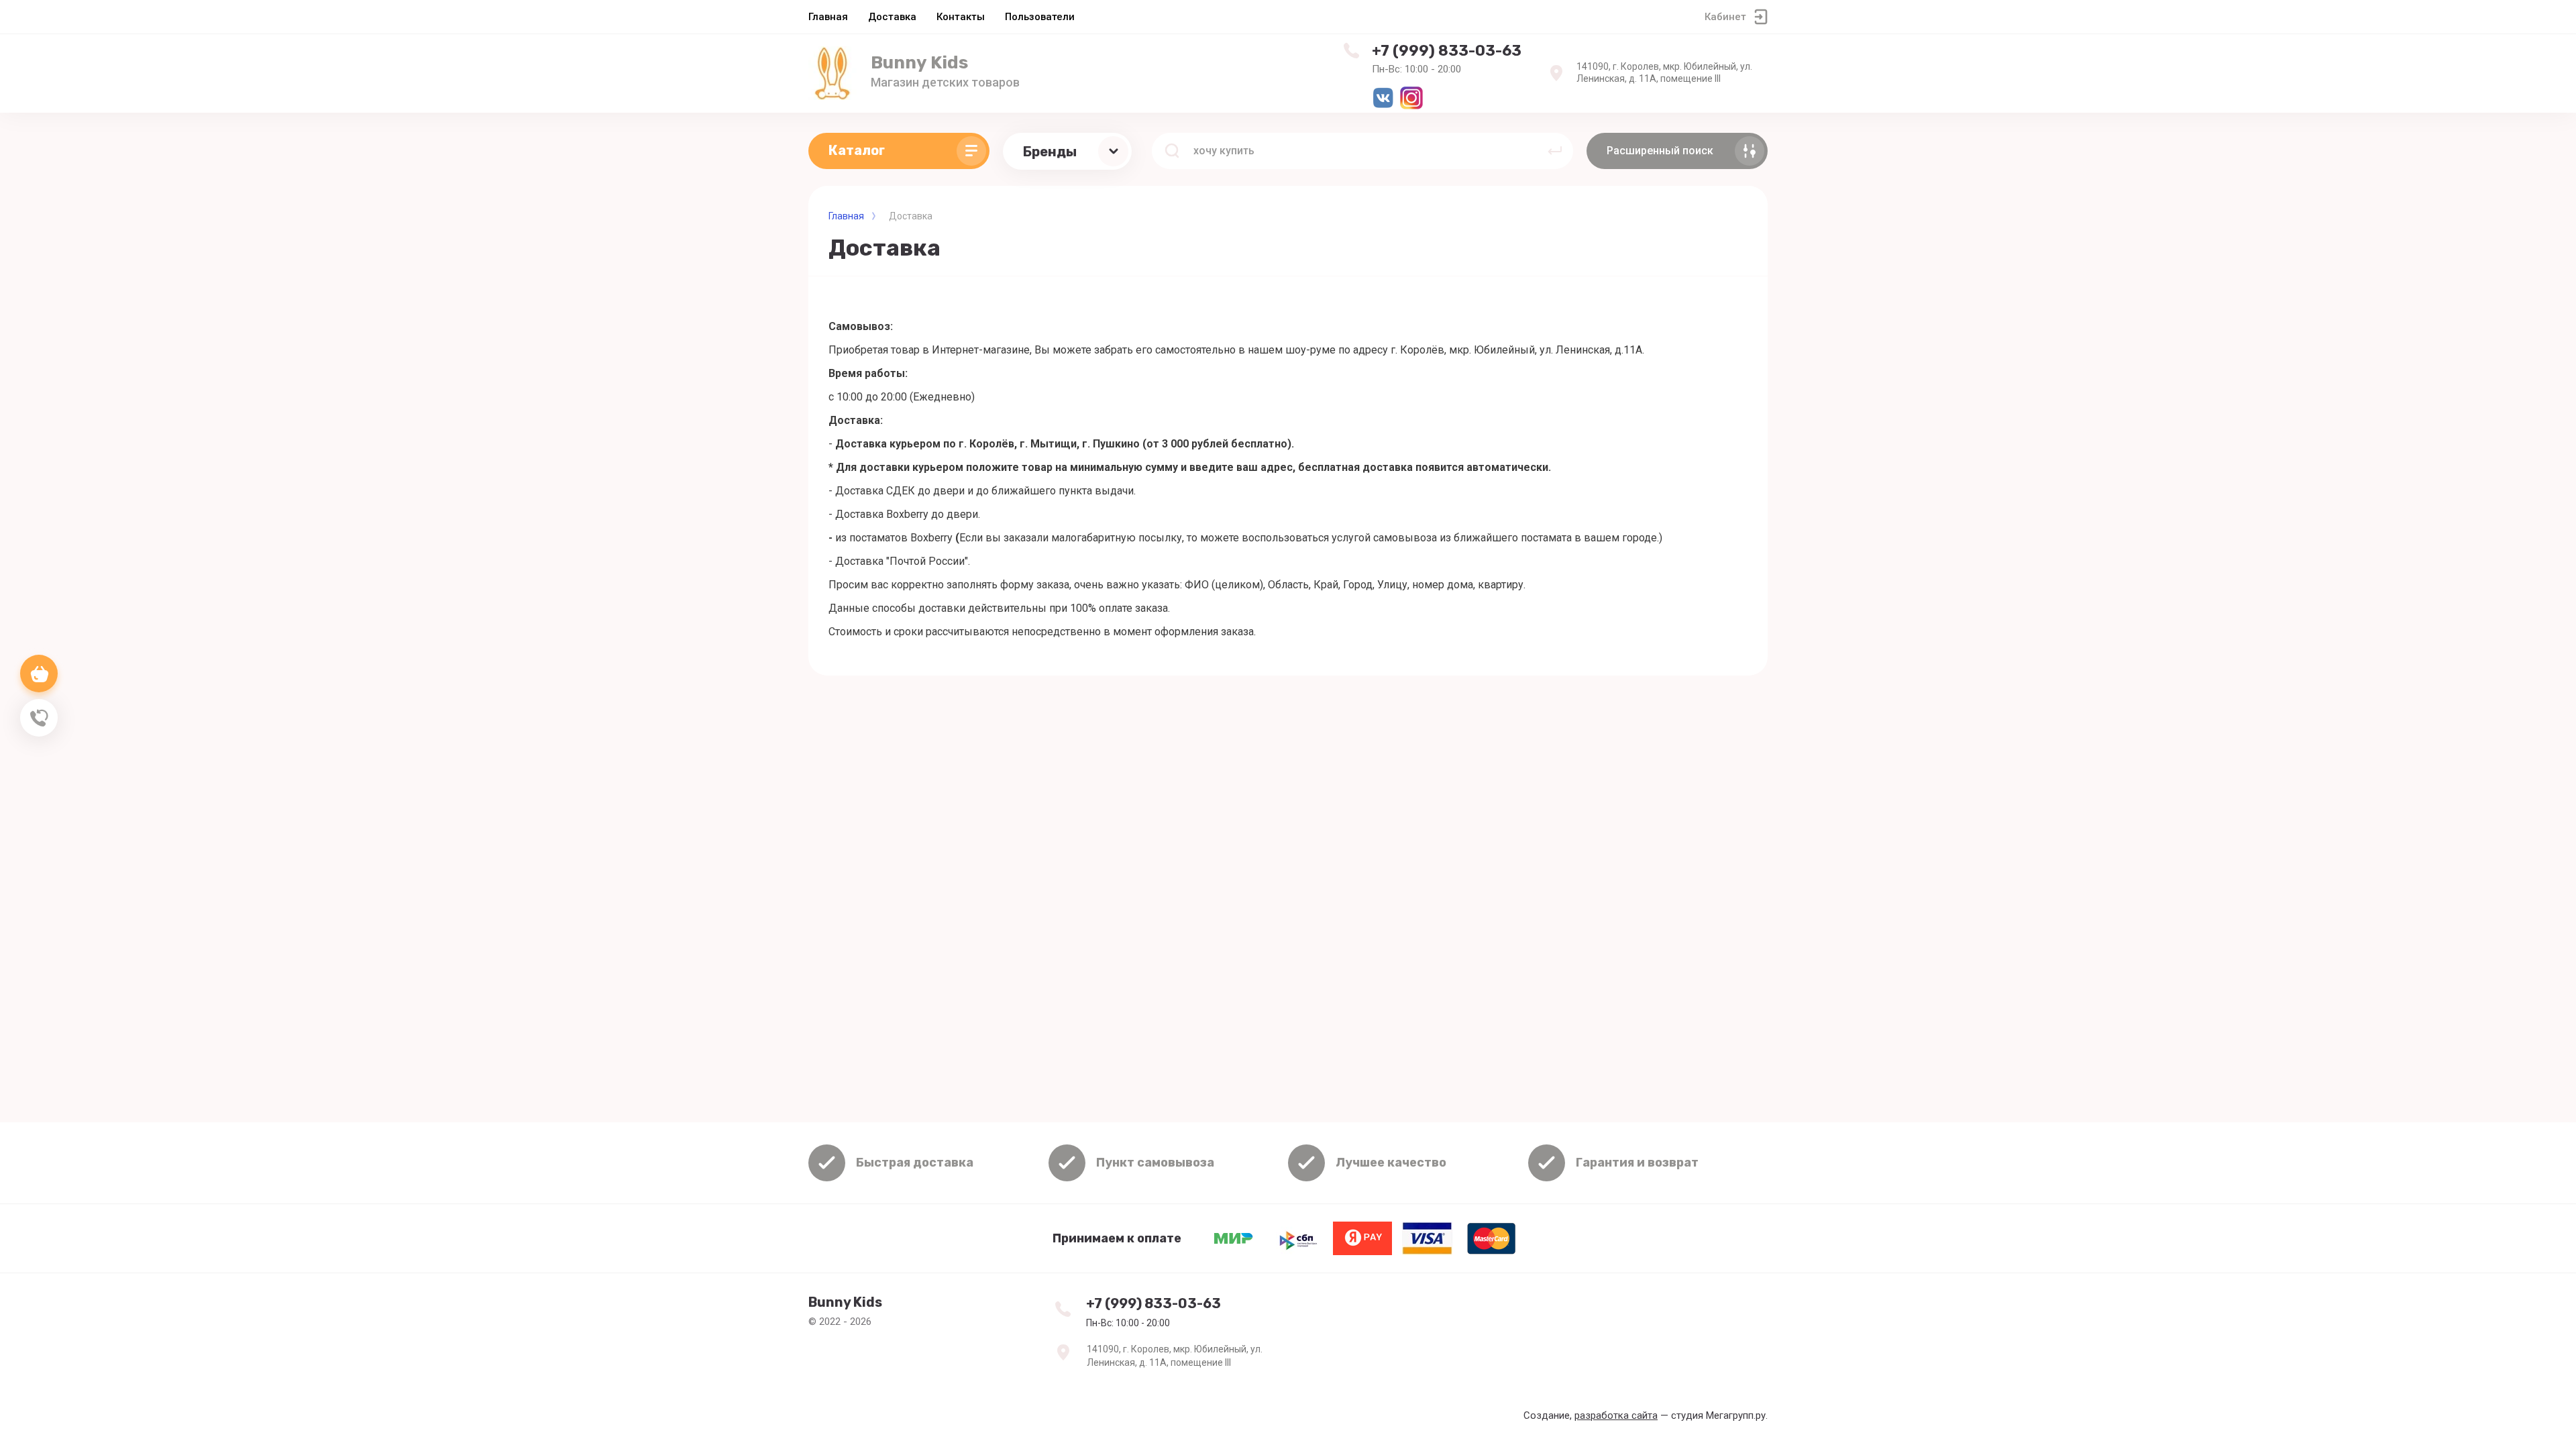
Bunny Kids (919, 63)
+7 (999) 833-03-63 (1447, 51)
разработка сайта (1616, 1415)
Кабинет (1725, 17)
